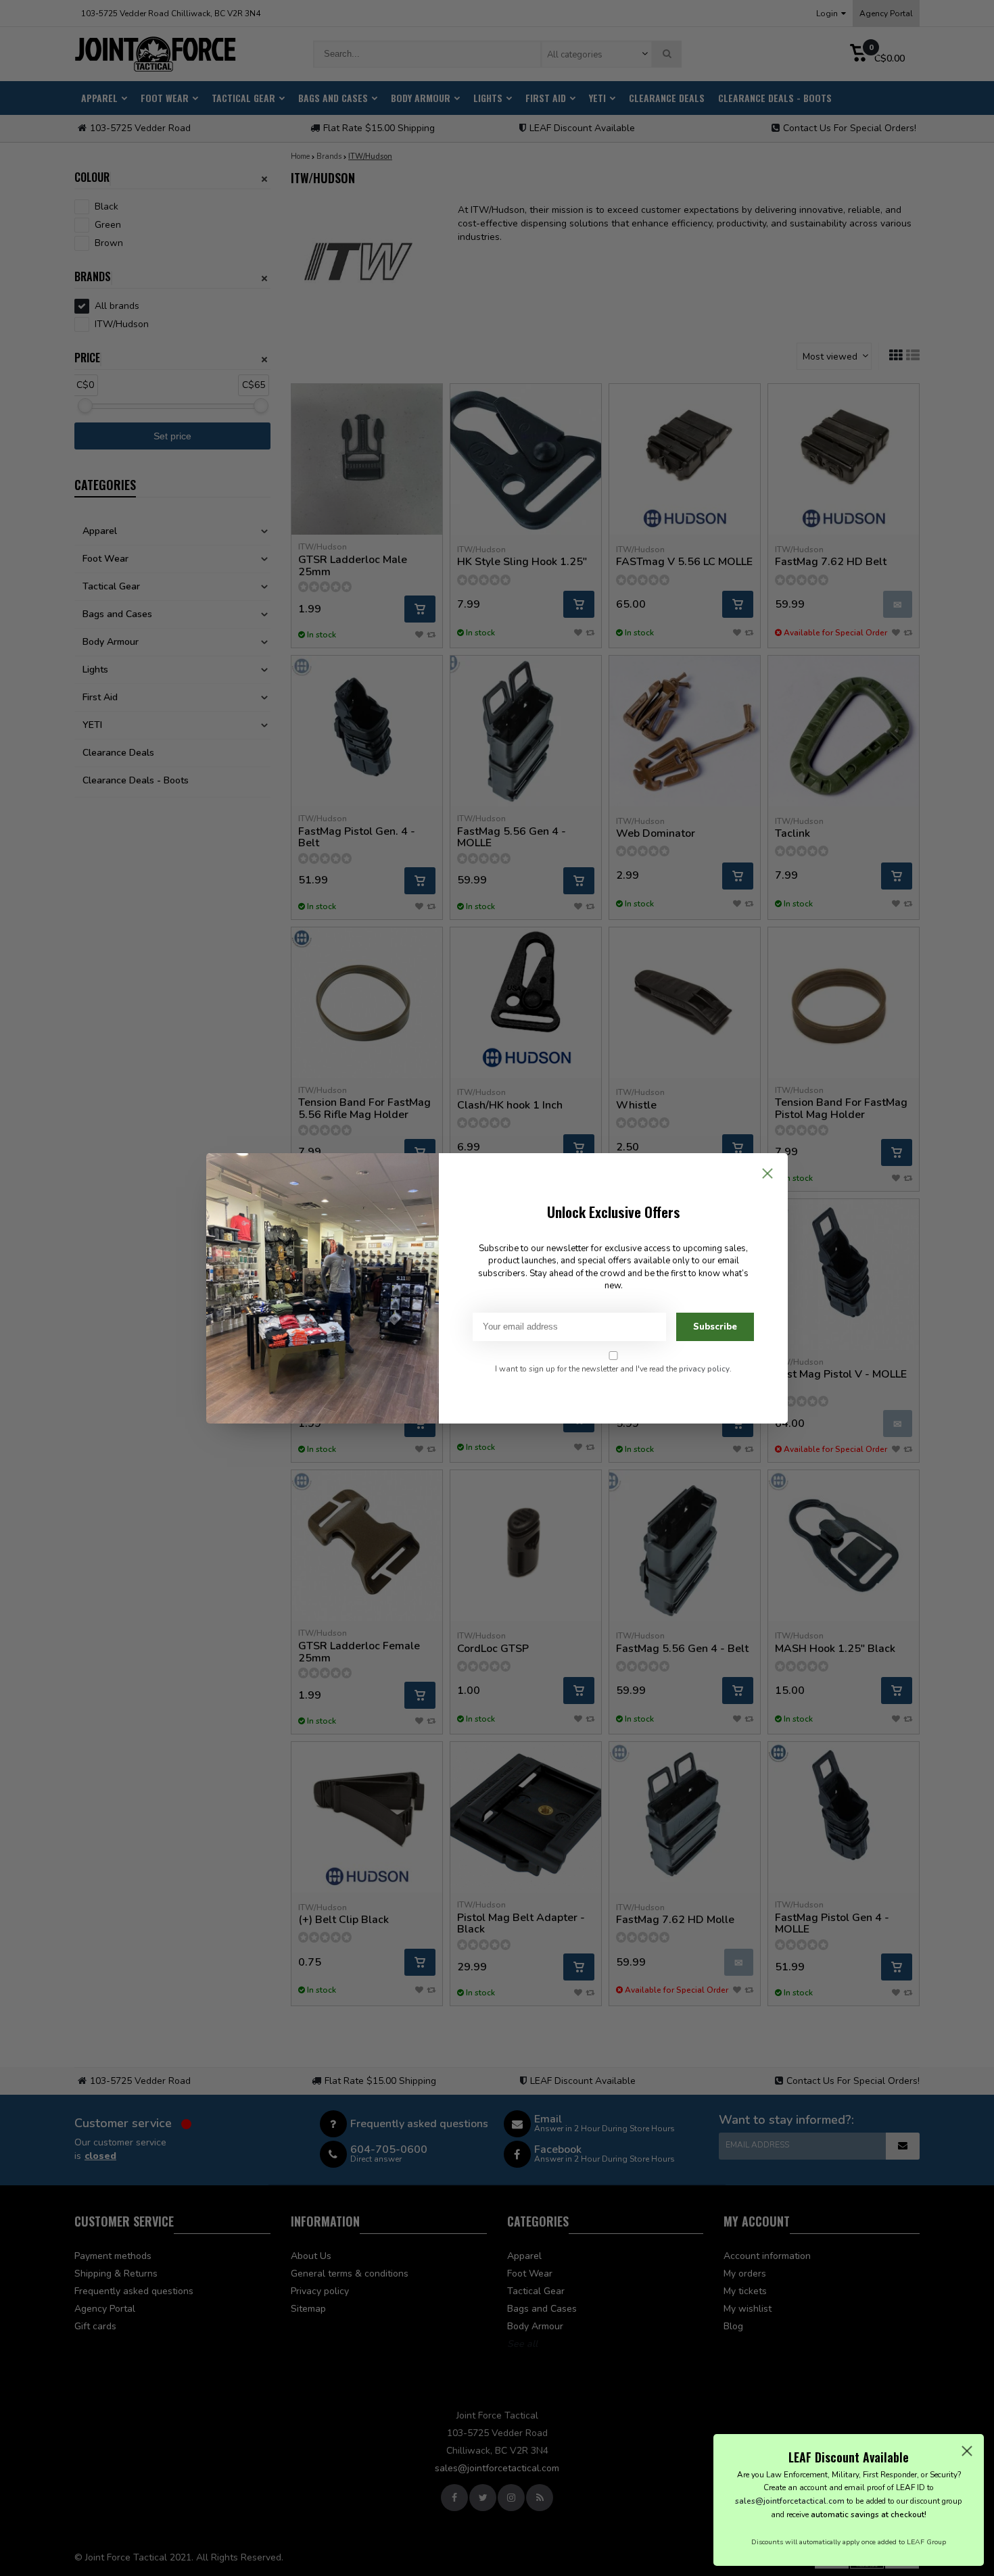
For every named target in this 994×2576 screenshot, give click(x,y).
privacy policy (704, 1369)
